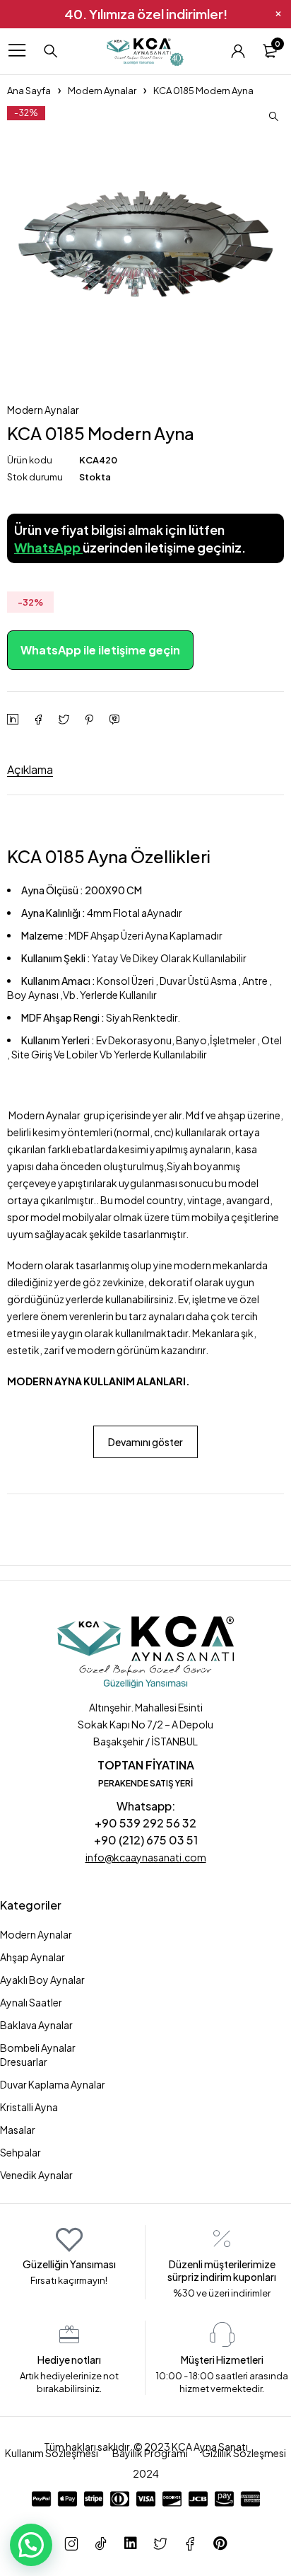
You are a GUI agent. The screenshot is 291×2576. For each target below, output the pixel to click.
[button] (273, 117)
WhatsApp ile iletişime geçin (100, 650)
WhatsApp (48, 547)
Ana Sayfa (29, 91)
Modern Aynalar (102, 91)
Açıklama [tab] (30, 769)
